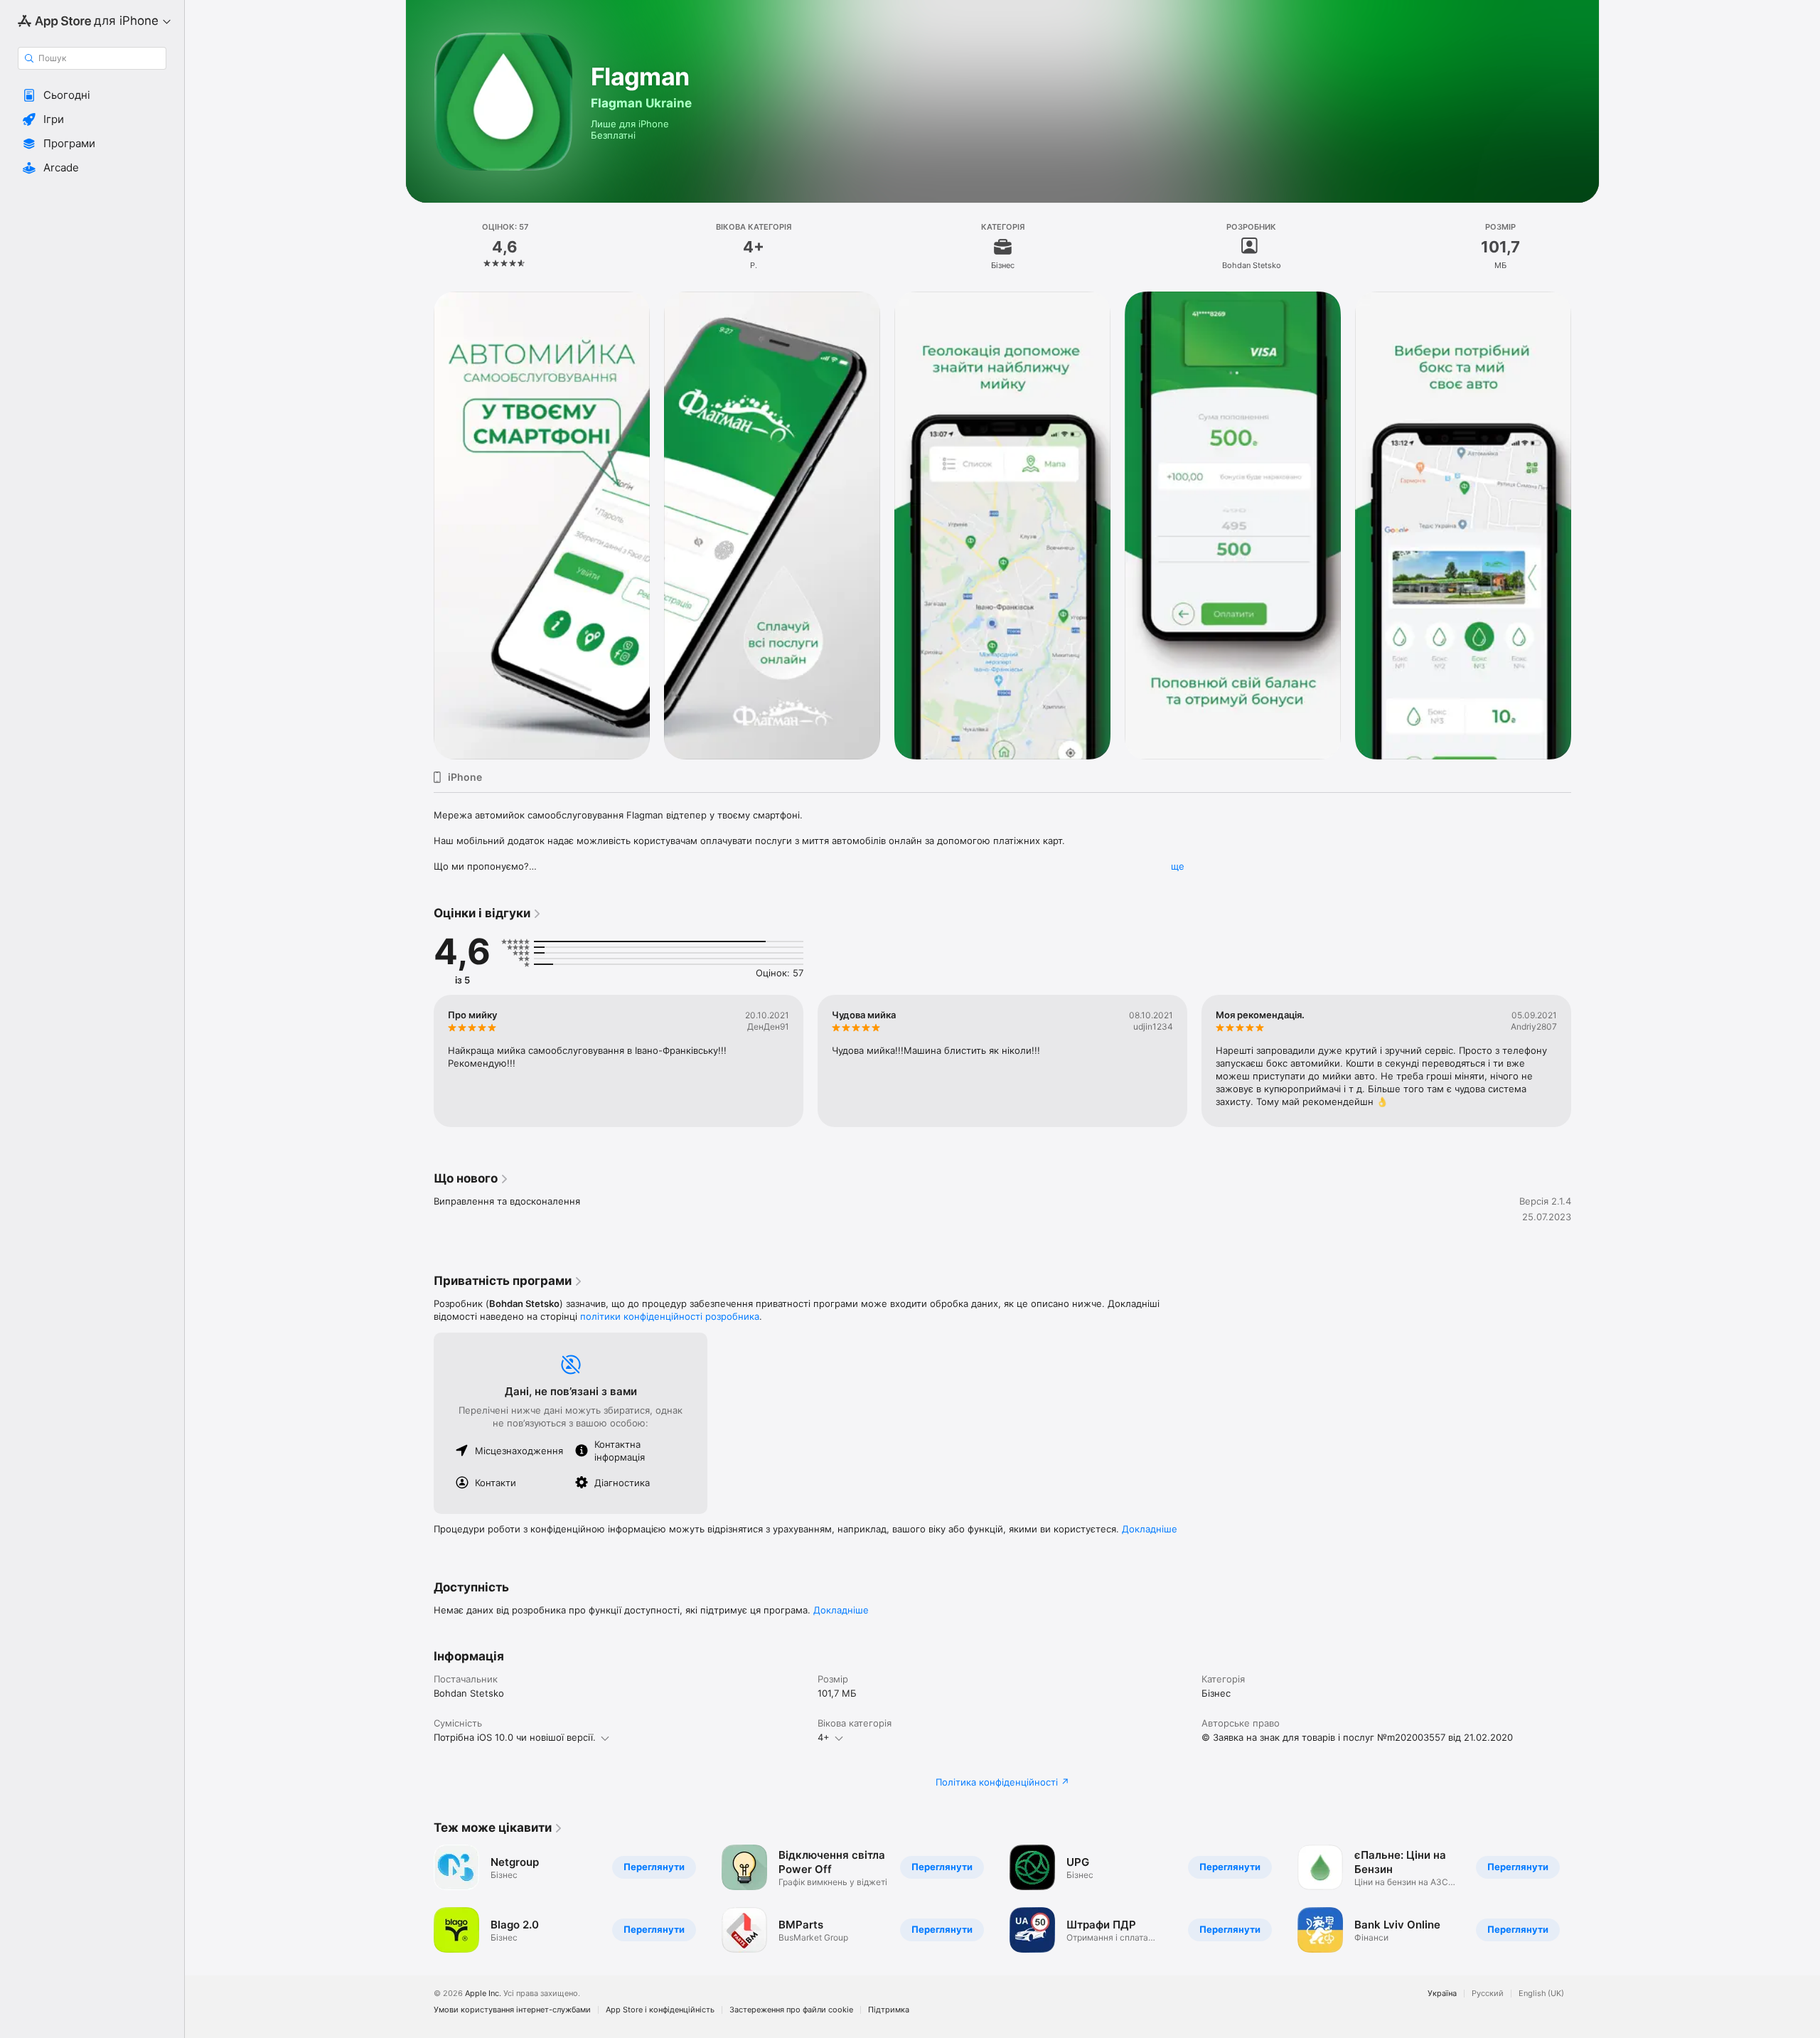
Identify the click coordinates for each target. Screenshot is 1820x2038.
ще (1178, 866)
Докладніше (1150, 1529)
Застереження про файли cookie (791, 2010)
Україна (1442, 1994)
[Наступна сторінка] (1585, 525)
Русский (1488, 1994)
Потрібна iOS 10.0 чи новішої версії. (515, 1737)
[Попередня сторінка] (419, 525)
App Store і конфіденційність (660, 2010)
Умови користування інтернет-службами (512, 2010)
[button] (92, 95)
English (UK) (1541, 1994)
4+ (824, 1737)
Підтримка (889, 2010)
